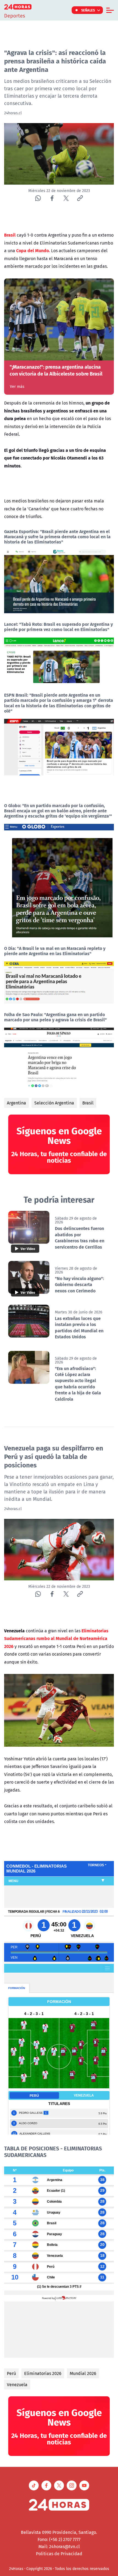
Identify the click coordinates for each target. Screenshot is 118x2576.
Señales (88, 10)
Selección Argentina (54, 1103)
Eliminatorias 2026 (43, 2373)
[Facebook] (52, 198)
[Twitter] (66, 198)
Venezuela (17, 2385)
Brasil (88, 1103)
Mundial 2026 (83, 2373)
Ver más (17, 386)
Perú (11, 2373)
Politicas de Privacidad (59, 2554)
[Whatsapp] (38, 198)
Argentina (16, 1103)
